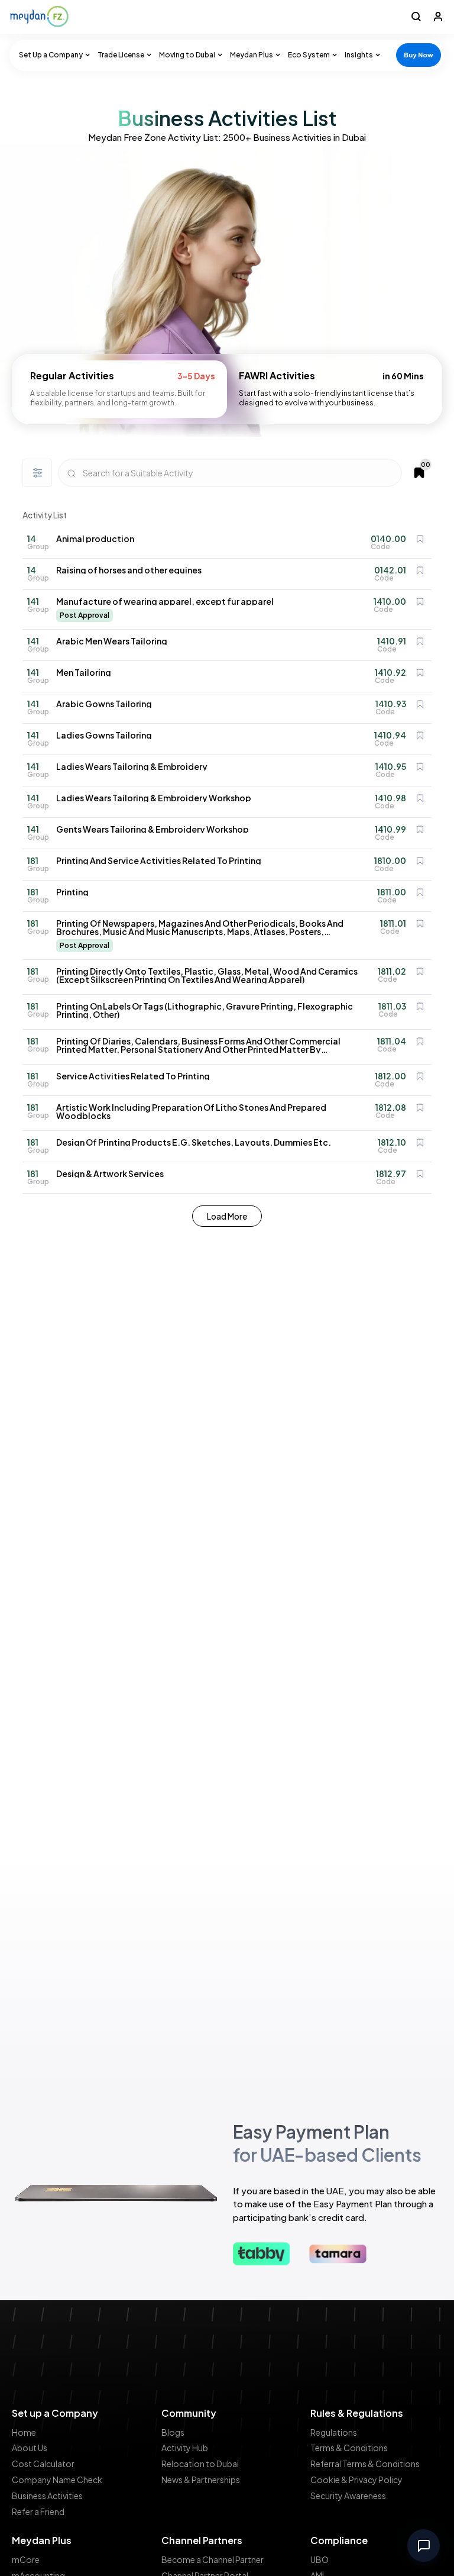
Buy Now (419, 55)
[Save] (420, 539)
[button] (52, 55)
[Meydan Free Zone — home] (39, 17)
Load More (227, 1216)
